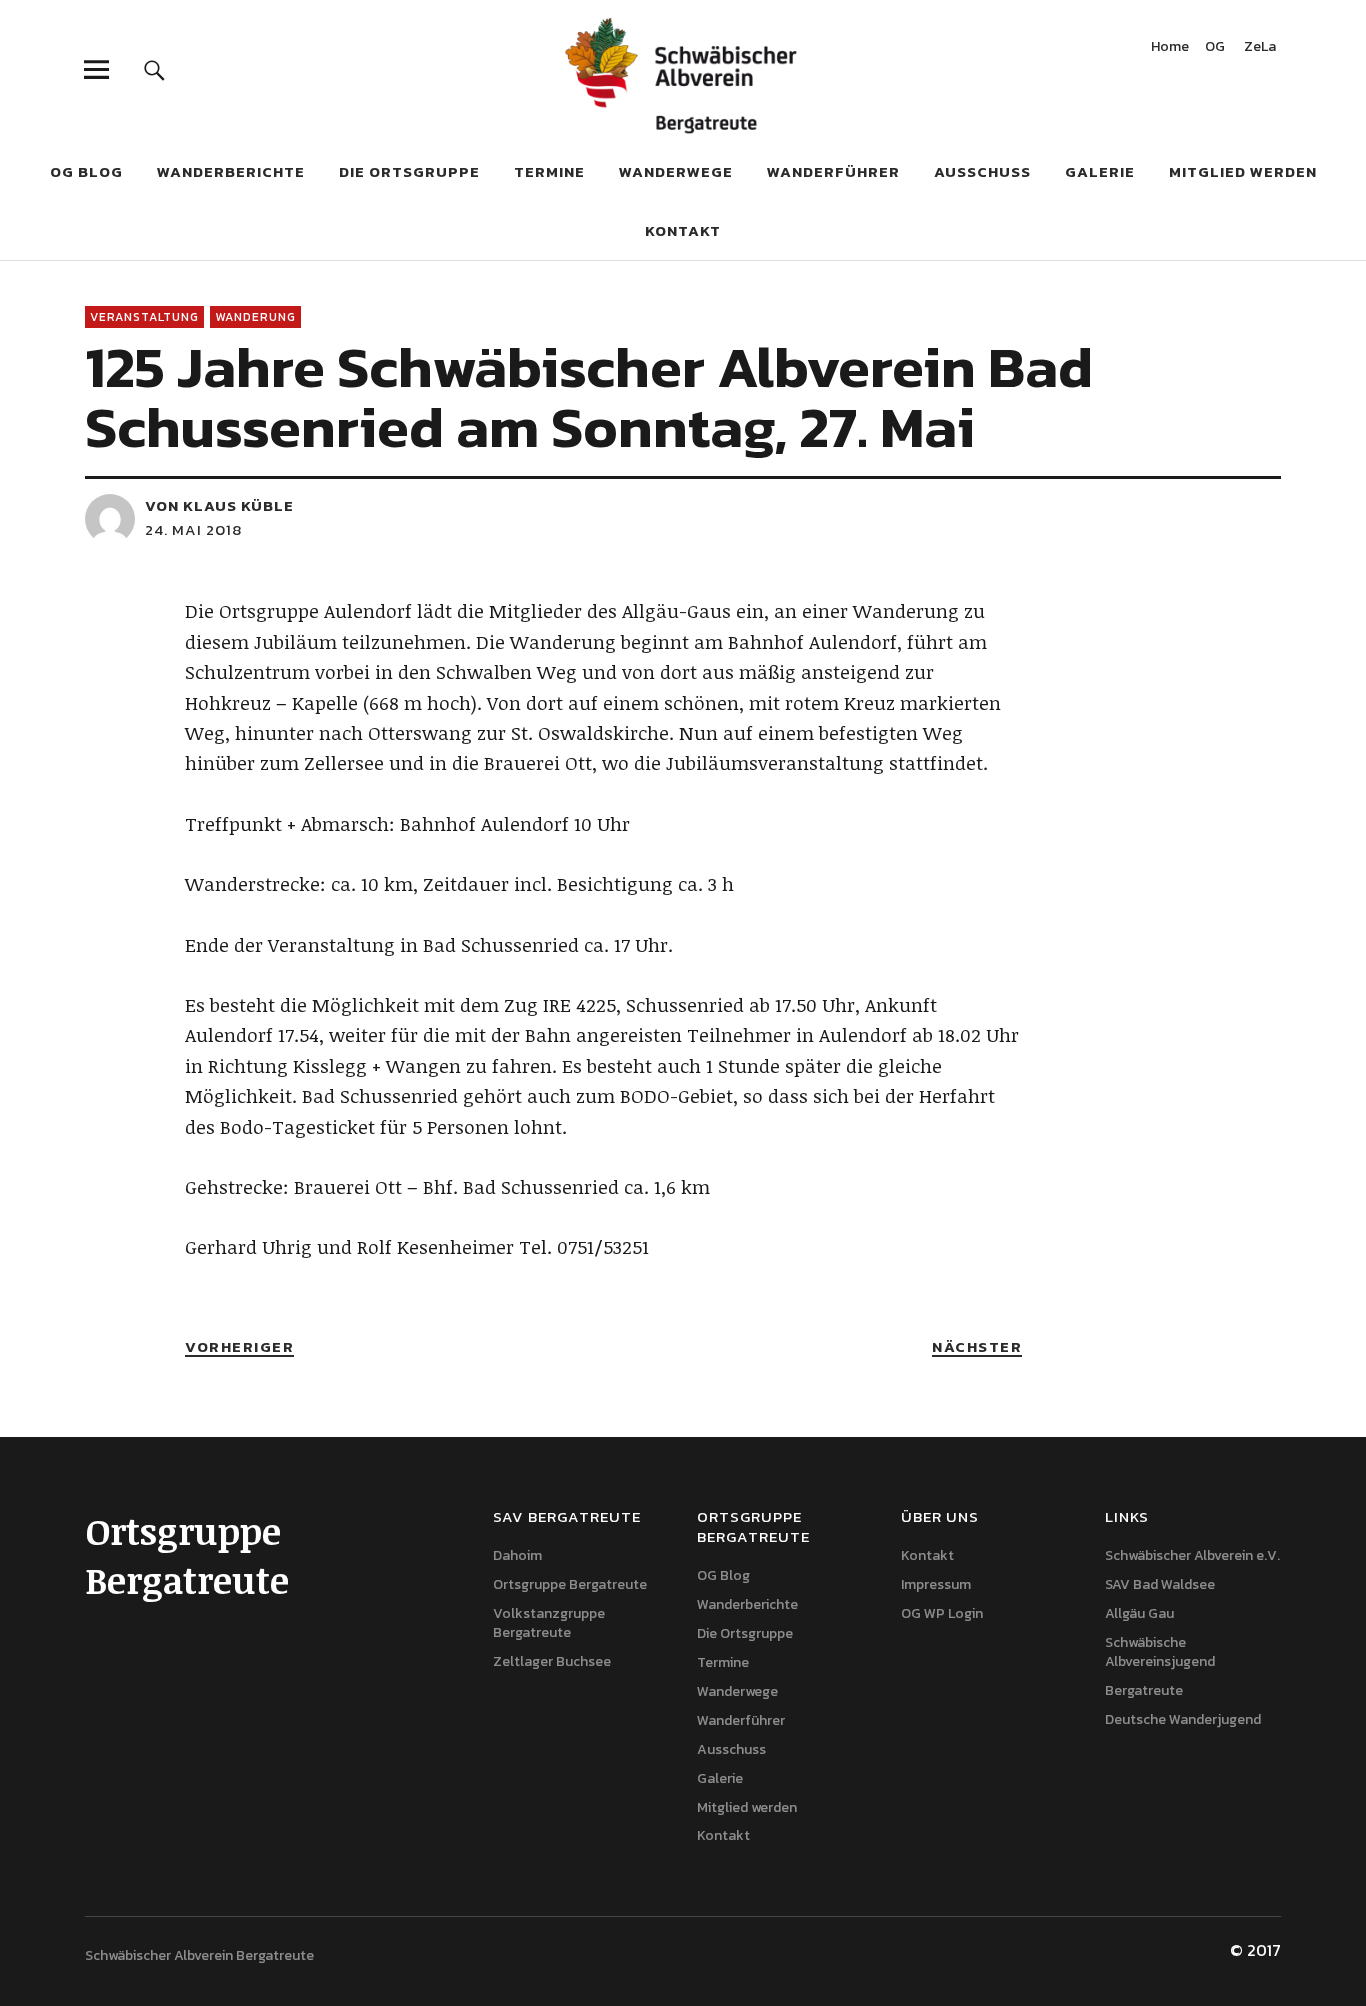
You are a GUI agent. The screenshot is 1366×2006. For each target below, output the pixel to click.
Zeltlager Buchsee (552, 1661)
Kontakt (683, 230)
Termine (549, 171)
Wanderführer (833, 171)
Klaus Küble (238, 505)
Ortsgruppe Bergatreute (570, 1584)
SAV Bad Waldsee (1160, 1584)
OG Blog (86, 171)
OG (1215, 48)
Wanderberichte (231, 171)
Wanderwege (676, 171)
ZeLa (1260, 48)
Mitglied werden (1243, 171)
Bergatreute (1144, 1690)
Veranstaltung (144, 317)
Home (1170, 48)
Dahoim (517, 1555)
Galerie (1100, 171)
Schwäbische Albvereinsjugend (1160, 1652)
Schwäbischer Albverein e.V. (1192, 1555)
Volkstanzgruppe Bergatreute (549, 1623)
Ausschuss (982, 171)
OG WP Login (942, 1613)
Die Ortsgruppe (745, 1633)
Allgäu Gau (1139, 1613)
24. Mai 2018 (193, 529)
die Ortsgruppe (409, 171)
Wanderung (255, 317)
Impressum (936, 1584)
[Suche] (154, 69)
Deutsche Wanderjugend (1183, 1719)
